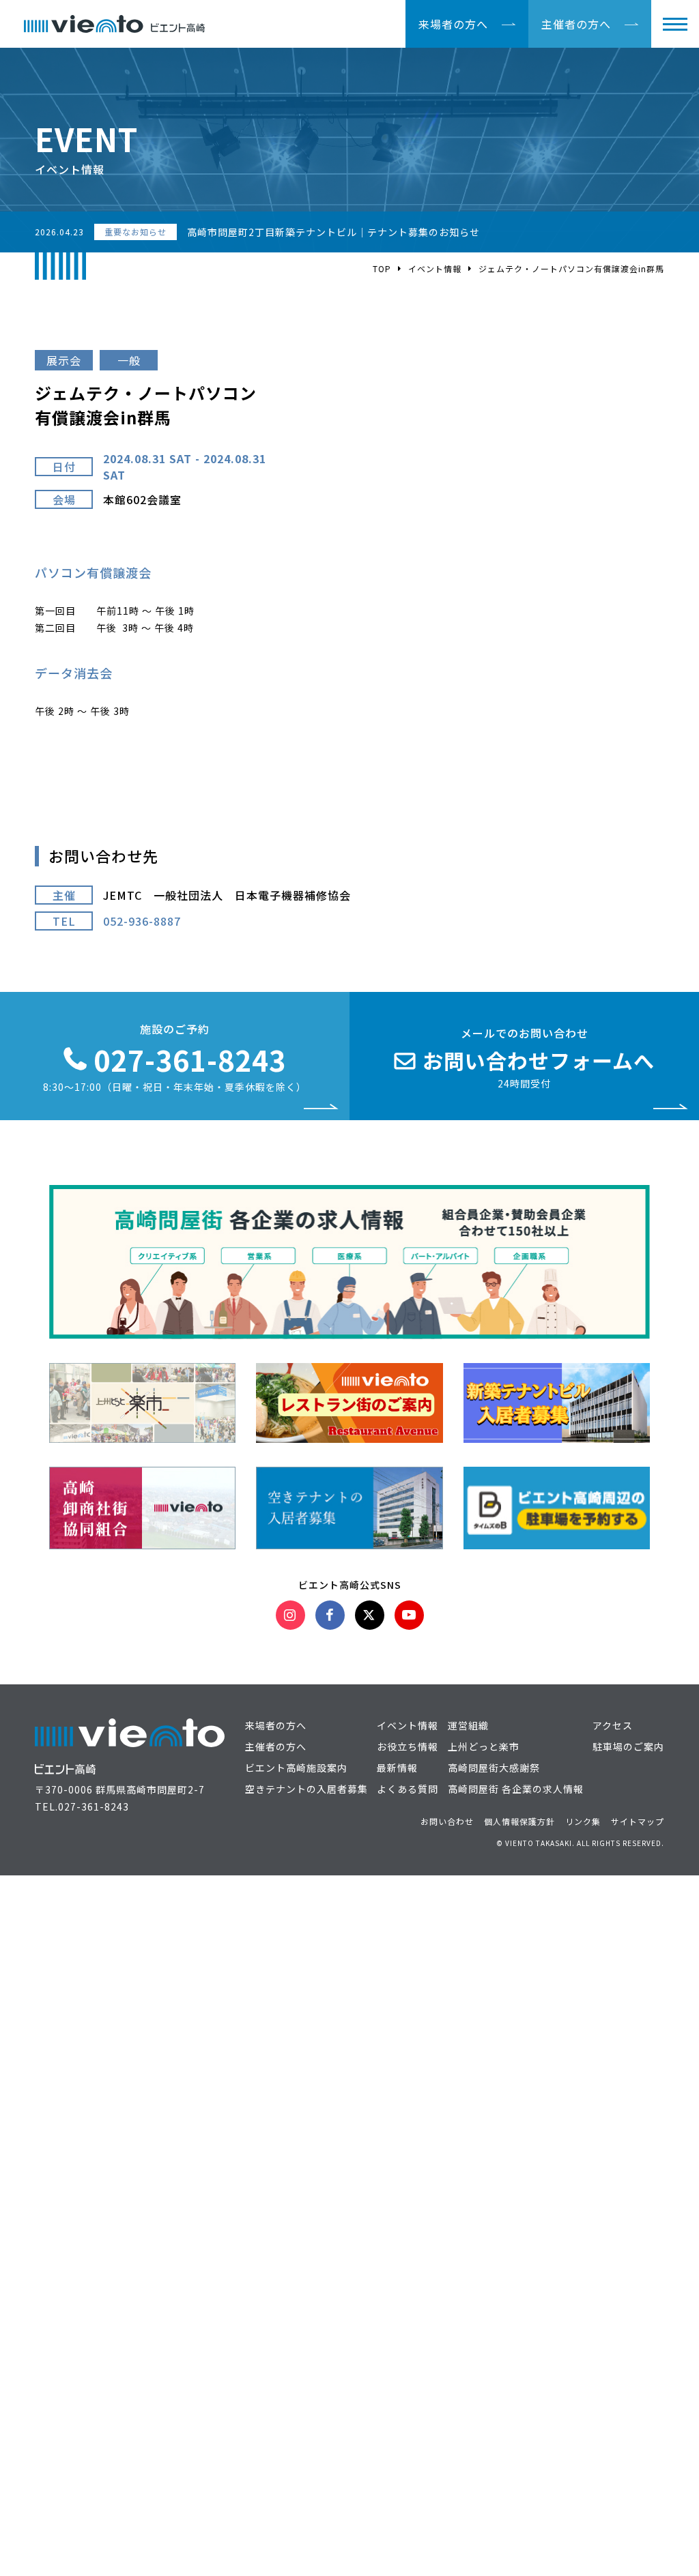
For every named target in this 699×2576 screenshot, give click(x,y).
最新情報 (397, 1768)
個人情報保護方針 (519, 1821)
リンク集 (583, 1821)
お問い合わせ (447, 1821)
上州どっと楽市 (484, 1746)
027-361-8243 (94, 1806)
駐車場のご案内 (628, 1746)
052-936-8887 (142, 921)
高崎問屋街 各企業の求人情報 (516, 1789)
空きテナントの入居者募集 (306, 1789)
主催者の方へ (576, 24)
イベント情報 (435, 268)
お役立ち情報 (408, 1746)
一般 (129, 360)
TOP (382, 268)
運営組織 (468, 1725)
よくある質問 (408, 1789)
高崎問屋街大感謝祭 (494, 1768)
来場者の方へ (453, 24)
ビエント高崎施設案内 (296, 1768)
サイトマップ (638, 1821)
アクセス (613, 1725)
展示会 (64, 360)
